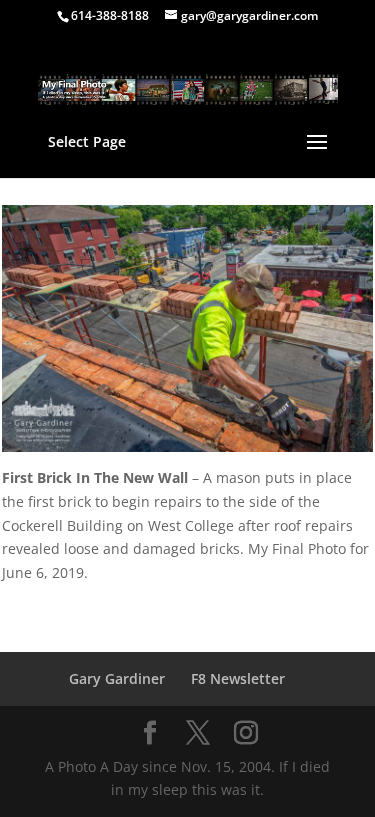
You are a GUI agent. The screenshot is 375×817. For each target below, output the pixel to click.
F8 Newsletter (238, 678)
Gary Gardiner (117, 678)
